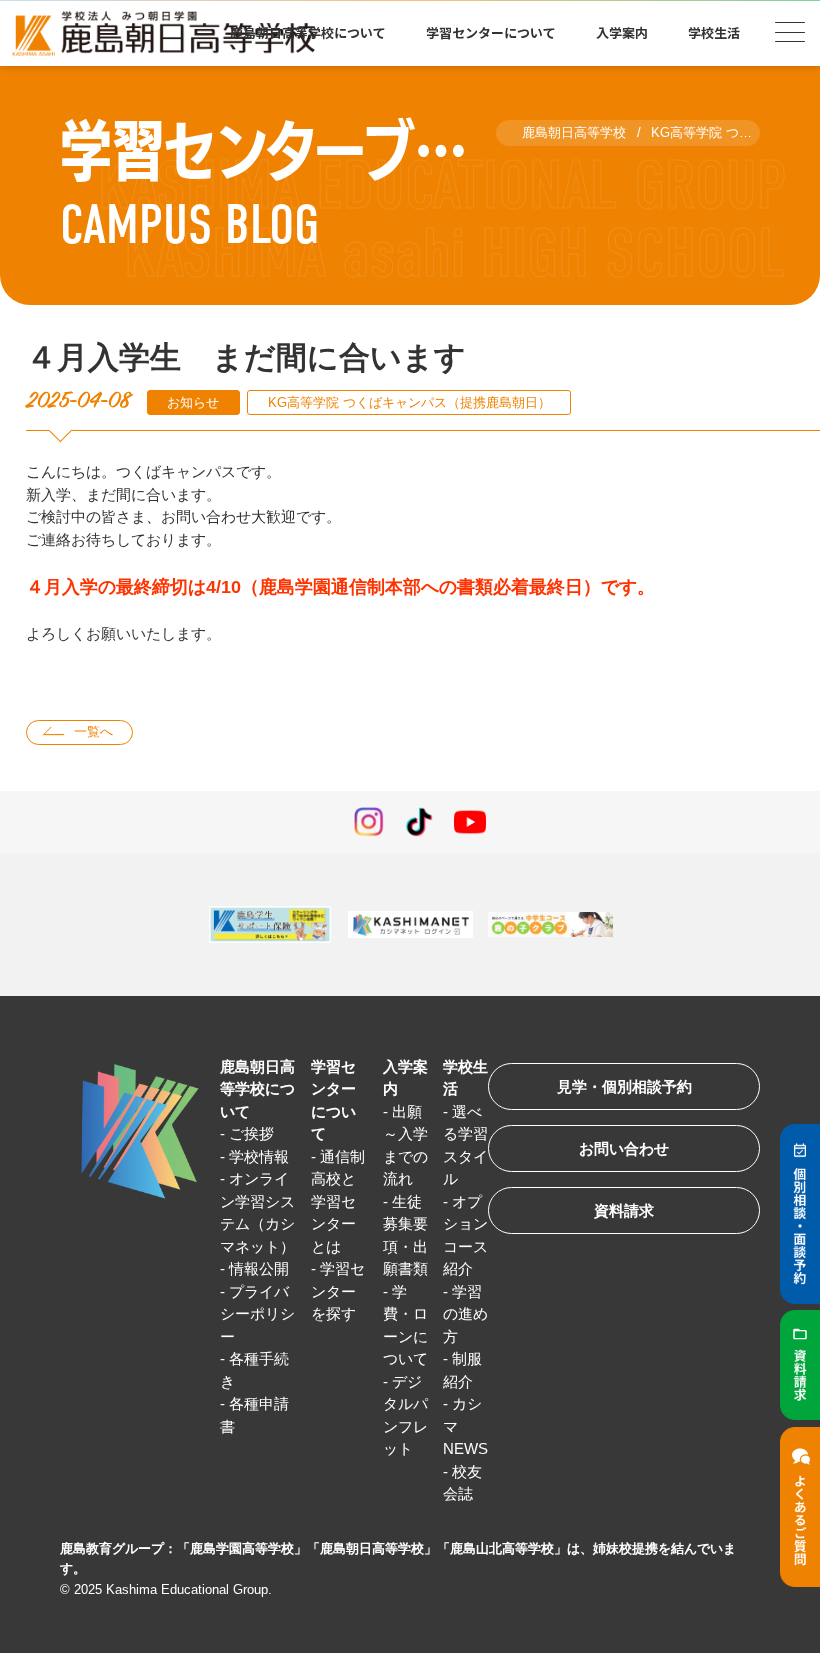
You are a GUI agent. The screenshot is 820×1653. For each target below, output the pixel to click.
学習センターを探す (338, 1291)
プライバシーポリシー (257, 1314)
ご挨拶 (251, 1133)
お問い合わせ (624, 1148)
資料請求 (624, 1210)
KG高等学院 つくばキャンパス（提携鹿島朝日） (409, 402)
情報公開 (259, 1268)
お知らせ (193, 402)
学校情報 (259, 1156)
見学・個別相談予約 (624, 1086)
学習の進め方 (465, 1314)
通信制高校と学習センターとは (338, 1201)
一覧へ (93, 731)
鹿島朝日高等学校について (257, 1089)
